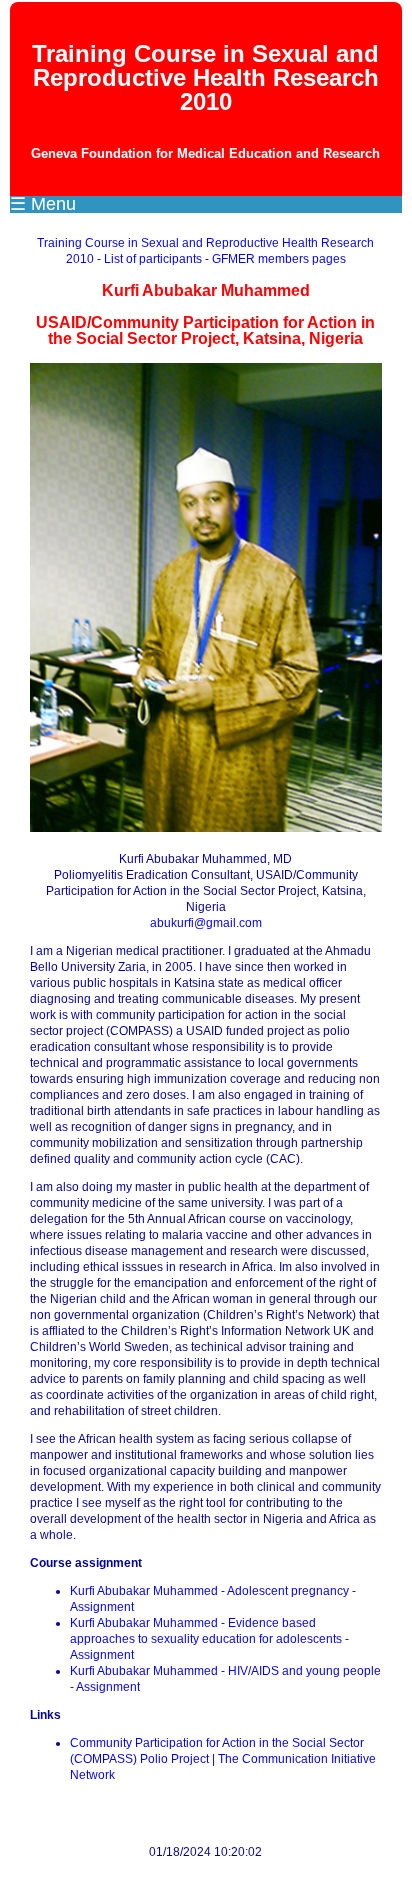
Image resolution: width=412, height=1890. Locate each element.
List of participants (153, 259)
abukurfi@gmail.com (206, 923)
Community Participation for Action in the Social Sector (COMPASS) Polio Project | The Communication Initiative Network (223, 1759)
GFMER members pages (279, 259)
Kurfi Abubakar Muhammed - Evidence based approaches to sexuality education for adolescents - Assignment (209, 1639)
